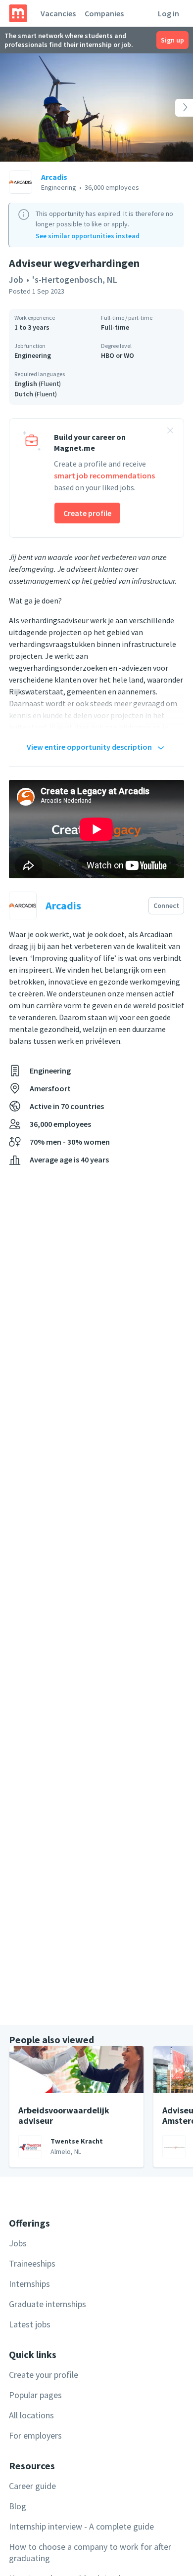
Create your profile (44, 2375)
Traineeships (32, 2263)
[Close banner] (170, 432)
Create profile (87, 513)
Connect (166, 905)
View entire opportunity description (89, 747)
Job (16, 279)
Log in (169, 13)
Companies (104, 13)
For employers (35, 2435)
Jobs (18, 2243)
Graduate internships (48, 2304)
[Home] (18, 13)
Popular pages (35, 2395)
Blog (18, 2506)
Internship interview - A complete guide (81, 2526)
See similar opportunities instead (88, 236)
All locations (31, 2415)
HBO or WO (118, 355)
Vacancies (58, 13)
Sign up (172, 40)
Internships (29, 2284)
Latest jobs (30, 2324)
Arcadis (54, 177)
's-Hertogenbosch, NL (75, 279)
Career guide (32, 2486)
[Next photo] (174, 107)
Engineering (33, 355)
